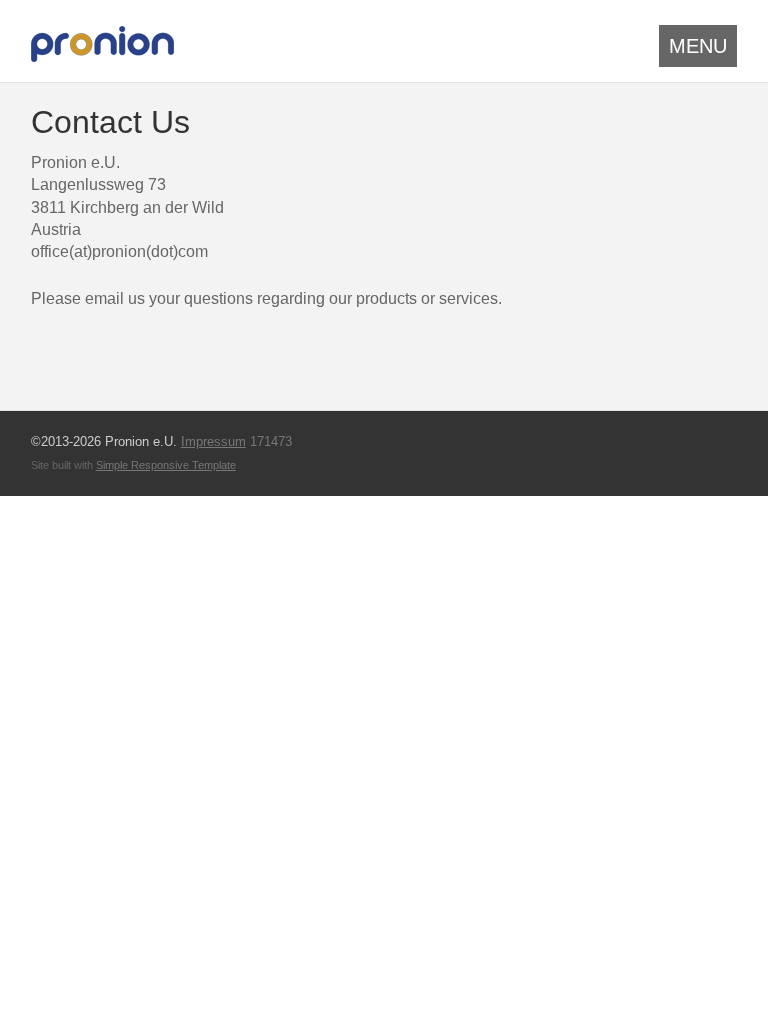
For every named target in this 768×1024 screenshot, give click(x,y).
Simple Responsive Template (166, 465)
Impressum (213, 441)
